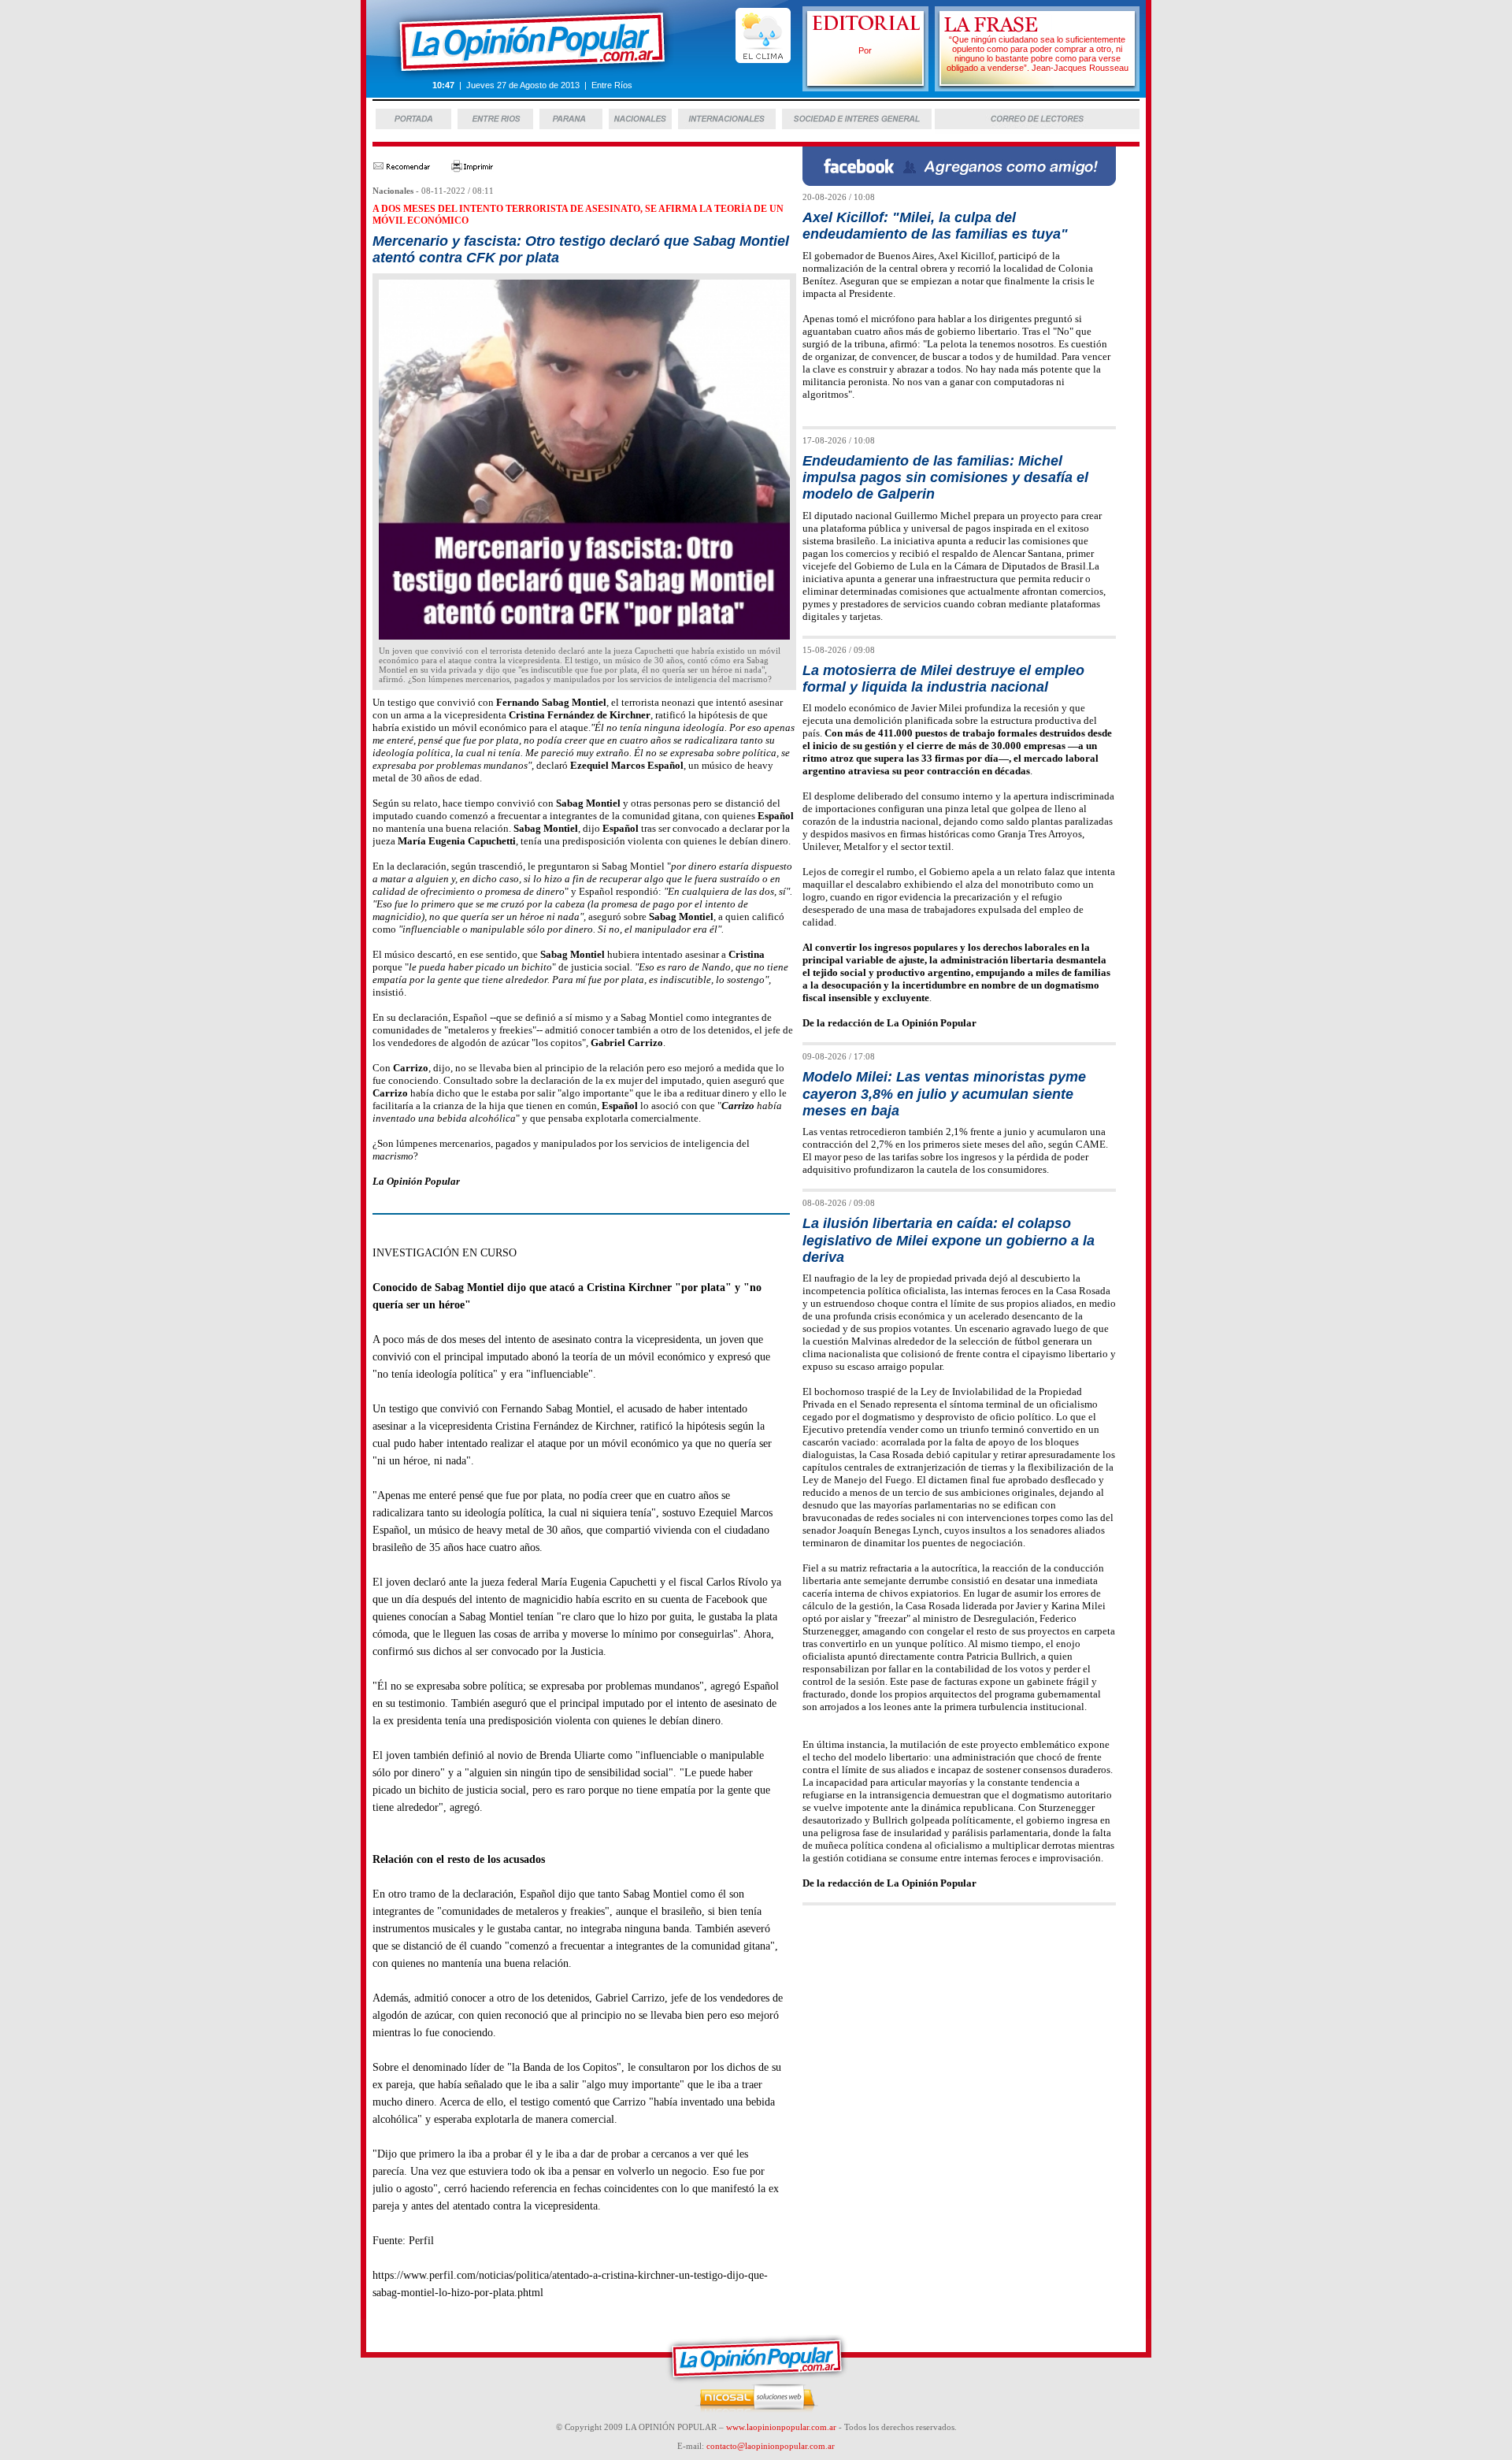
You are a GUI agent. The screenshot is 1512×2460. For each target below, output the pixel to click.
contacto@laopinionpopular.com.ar (771, 2446)
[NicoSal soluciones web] (756, 2410)
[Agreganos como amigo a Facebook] (959, 182)
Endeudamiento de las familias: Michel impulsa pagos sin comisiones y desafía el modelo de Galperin (945, 478)
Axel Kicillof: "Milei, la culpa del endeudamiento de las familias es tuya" (935, 226)
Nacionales (393, 191)
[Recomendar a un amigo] (401, 169)
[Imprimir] (472, 169)
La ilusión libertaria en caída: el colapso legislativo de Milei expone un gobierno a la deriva (949, 1240)
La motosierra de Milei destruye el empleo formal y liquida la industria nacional (943, 679)
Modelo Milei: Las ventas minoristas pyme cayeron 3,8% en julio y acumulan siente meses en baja (944, 1094)
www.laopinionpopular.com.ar (781, 2427)
